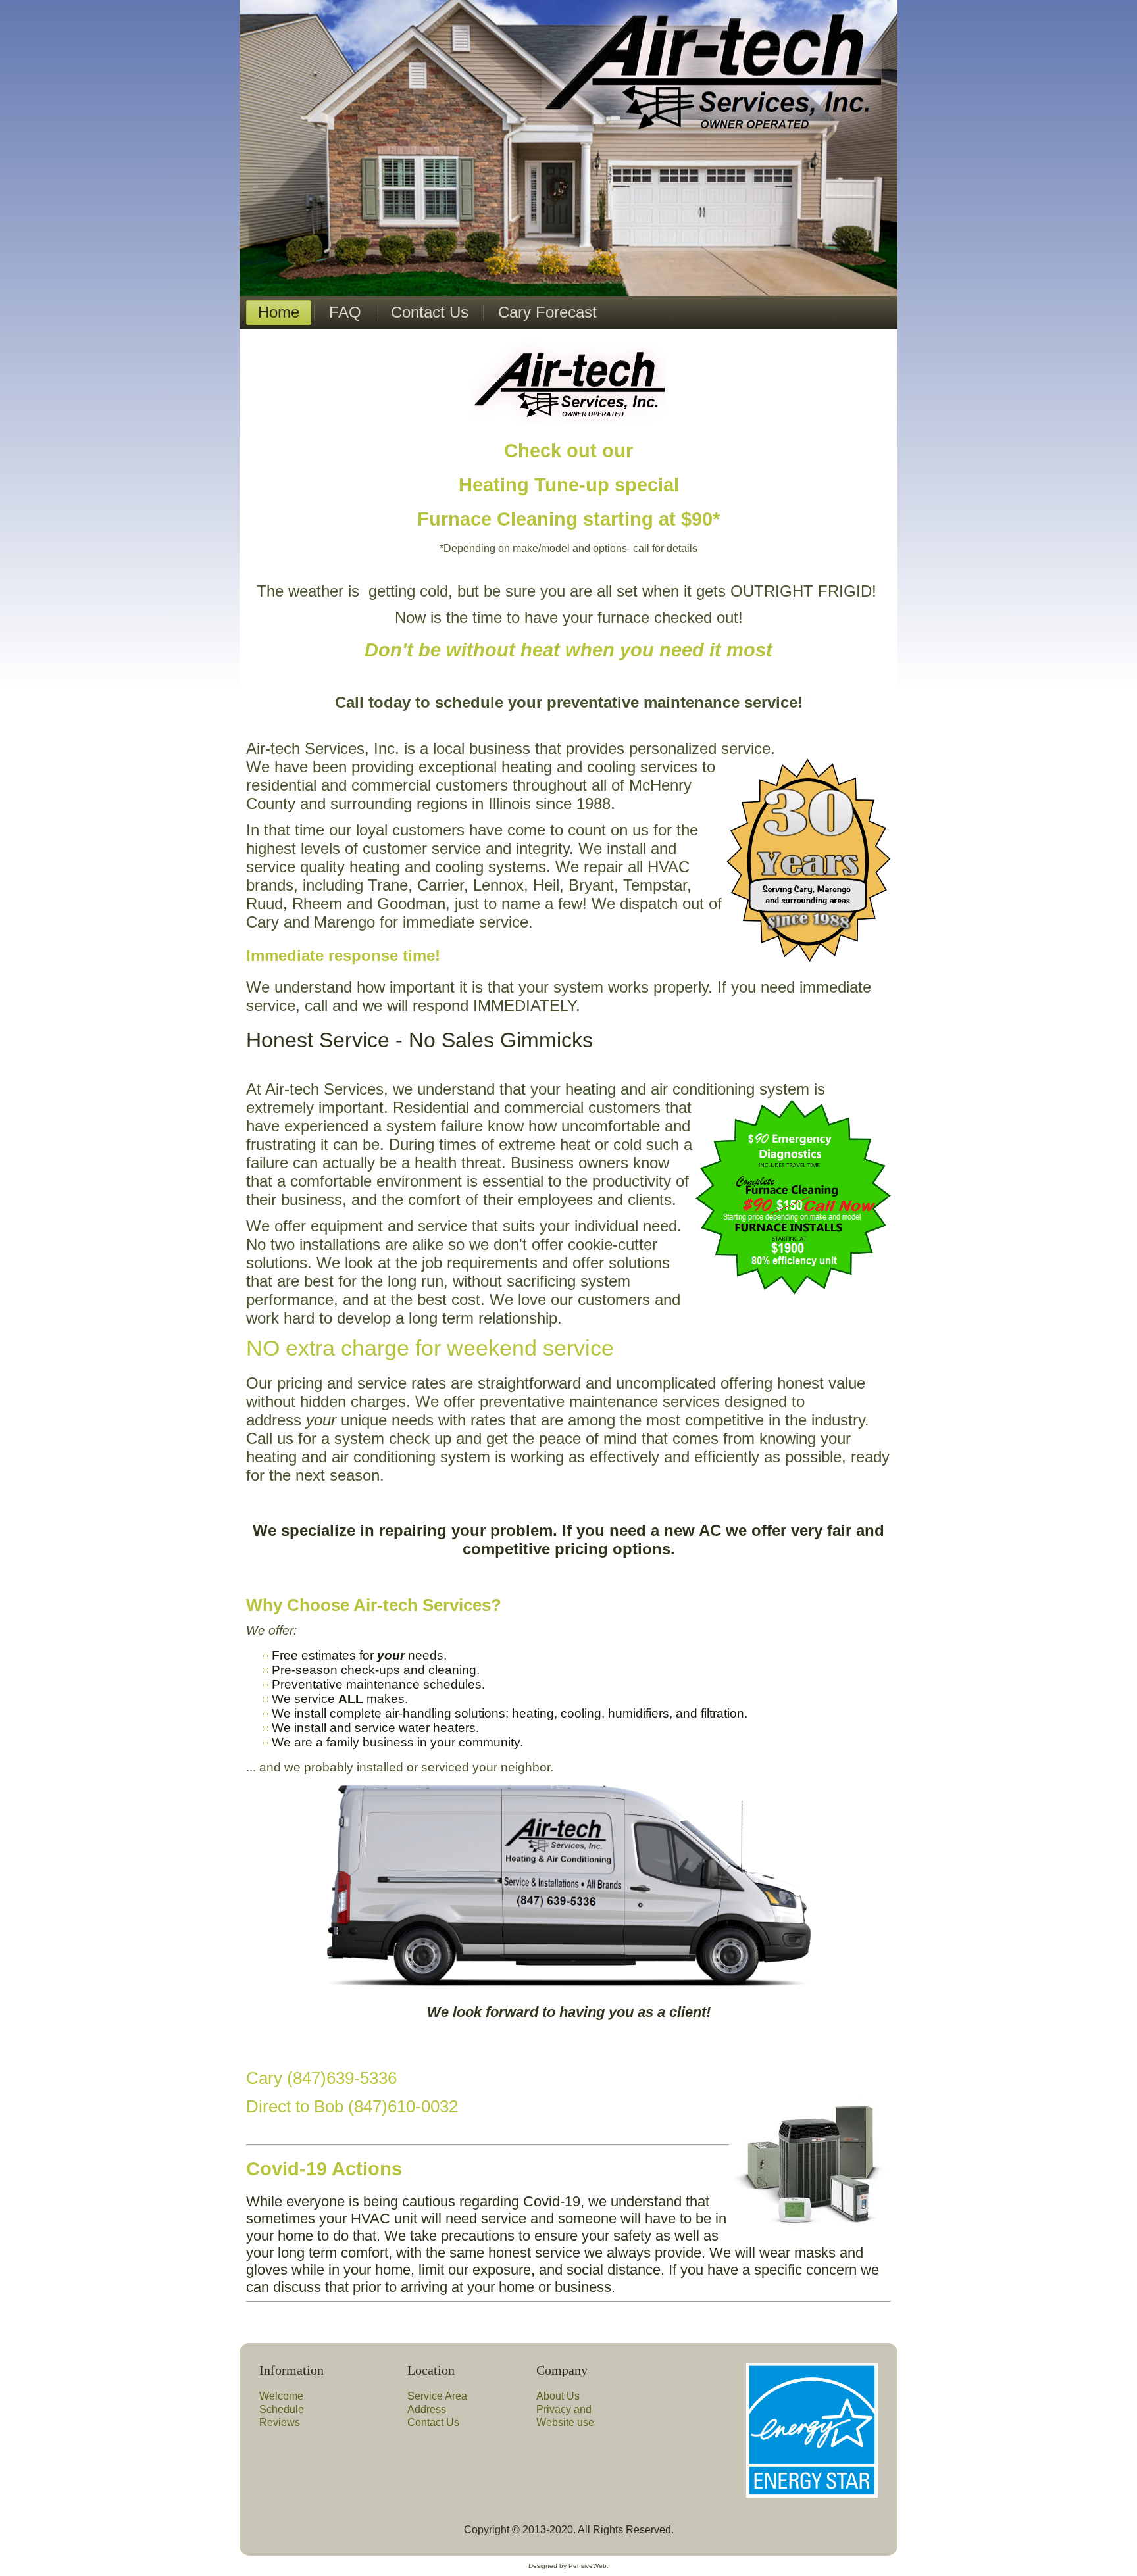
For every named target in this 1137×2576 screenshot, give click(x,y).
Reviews (280, 2422)
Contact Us (430, 312)
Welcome (281, 2396)
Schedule (282, 2409)
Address (427, 2409)
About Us (558, 2396)
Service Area (437, 2396)
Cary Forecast (547, 312)
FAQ (345, 312)
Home (279, 312)
